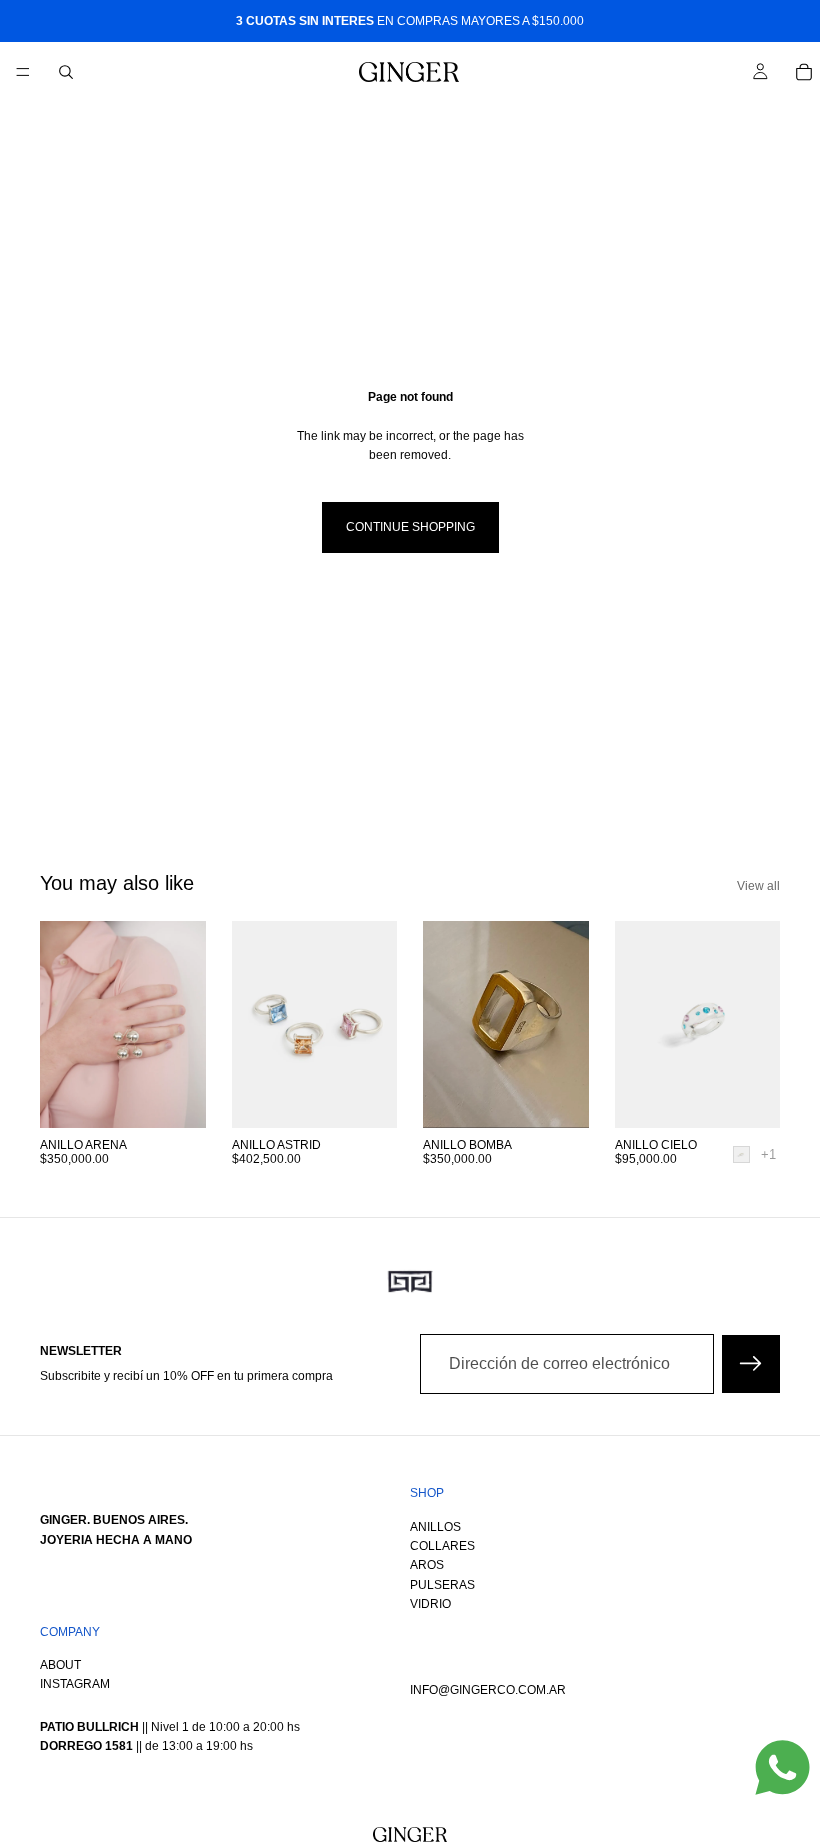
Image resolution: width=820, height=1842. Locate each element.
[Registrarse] (751, 1364)
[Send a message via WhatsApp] (782, 1767)
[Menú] (23, 72)
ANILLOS (435, 1527)
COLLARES (442, 1546)
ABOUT (60, 1666)
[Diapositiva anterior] (254, 1024)
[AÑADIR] (175, 1097)
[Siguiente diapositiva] (375, 1024)
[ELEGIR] (749, 1097)
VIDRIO (430, 1605)
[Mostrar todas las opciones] (768, 1154)
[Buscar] (66, 72)
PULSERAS (442, 1585)
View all (758, 886)
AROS (427, 1566)
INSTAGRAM (75, 1685)
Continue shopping (410, 527)
